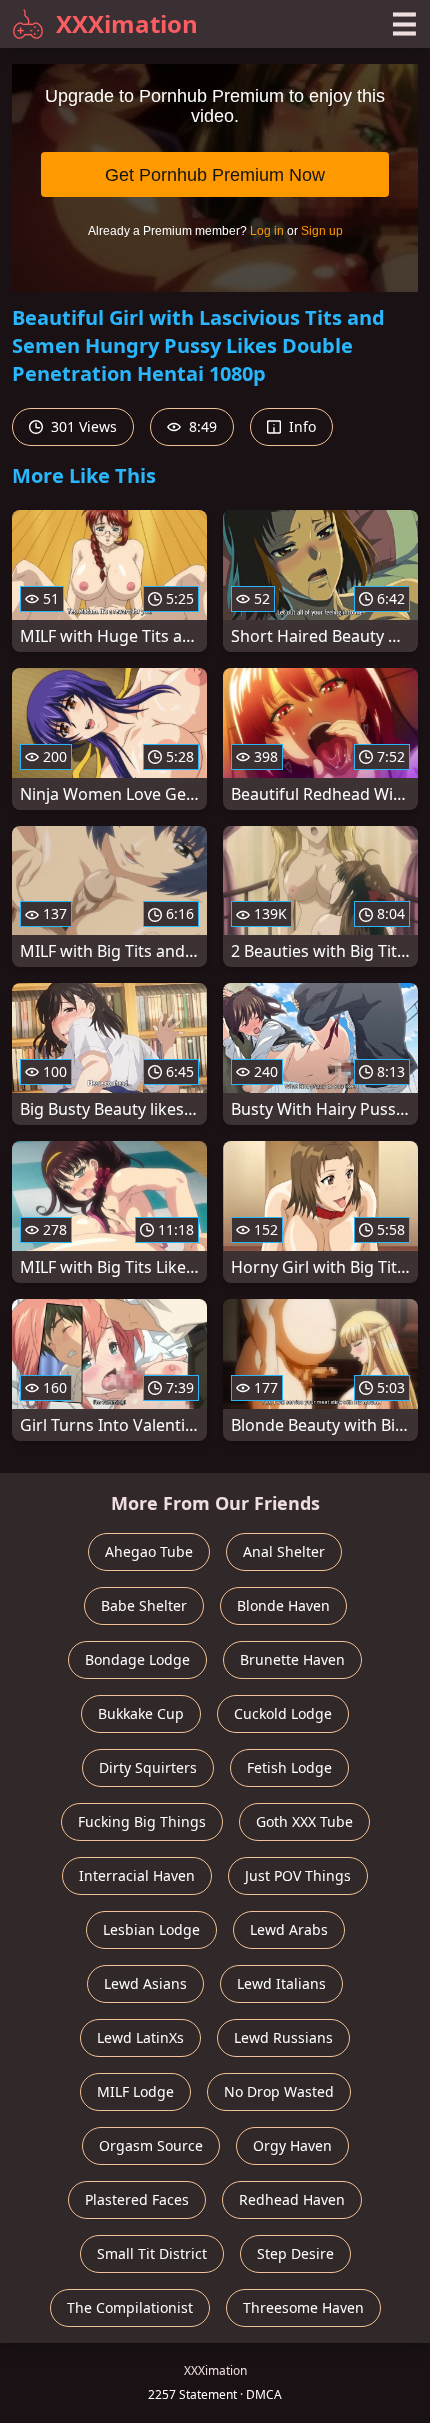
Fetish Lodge (289, 1767)
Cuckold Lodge (283, 1713)
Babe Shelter (144, 1605)
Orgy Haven (292, 2145)
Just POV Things (298, 1875)
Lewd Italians (281, 1983)
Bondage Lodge (137, 1659)
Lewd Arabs (289, 1929)
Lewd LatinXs (140, 2037)
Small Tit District (152, 2253)
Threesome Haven (303, 2307)
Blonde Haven (283, 1605)
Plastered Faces (137, 2199)
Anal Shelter (284, 1551)
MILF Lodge (135, 2091)
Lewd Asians (145, 1983)
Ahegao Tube (149, 1551)
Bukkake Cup (141, 1713)
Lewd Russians (283, 2037)
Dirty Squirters (148, 1767)
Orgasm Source (151, 2145)
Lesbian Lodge (151, 1929)
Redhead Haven (292, 2199)
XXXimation (127, 23)
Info (300, 426)
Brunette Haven (292, 1659)
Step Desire (295, 2253)
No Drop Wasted (279, 2091)
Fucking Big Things (142, 1821)
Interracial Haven (137, 1875)
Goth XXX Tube (304, 1821)
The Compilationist (130, 2307)
